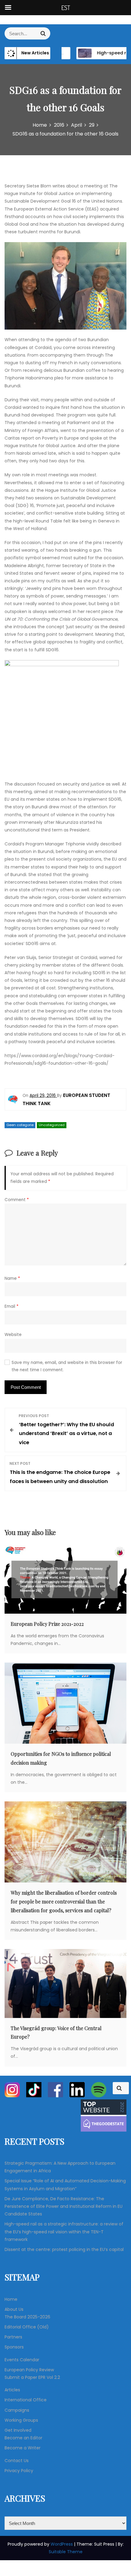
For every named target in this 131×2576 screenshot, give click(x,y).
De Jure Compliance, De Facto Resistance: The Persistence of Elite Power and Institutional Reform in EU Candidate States (64, 2206)
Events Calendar (22, 2360)
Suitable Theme (66, 2552)
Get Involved (18, 2430)
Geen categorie (20, 1125)
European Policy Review (29, 2370)
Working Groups (21, 2420)
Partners (13, 2337)
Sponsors (14, 2347)
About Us (14, 2309)
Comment (17, 1200)
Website (13, 1335)
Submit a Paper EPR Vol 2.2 (32, 2377)
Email (12, 1306)
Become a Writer (23, 2448)
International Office (26, 2400)
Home (11, 2299)
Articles (12, 2390)
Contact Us (17, 2461)
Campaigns (17, 2410)
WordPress (62, 2544)
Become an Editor (23, 2438)
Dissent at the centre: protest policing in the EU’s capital (64, 2249)
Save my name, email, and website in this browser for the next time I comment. (67, 1366)
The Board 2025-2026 (27, 2317)
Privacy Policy (19, 2471)
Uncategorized (52, 1125)
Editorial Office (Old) (27, 2327)
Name (12, 1278)
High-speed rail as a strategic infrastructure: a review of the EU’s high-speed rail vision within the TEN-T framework (64, 2232)
